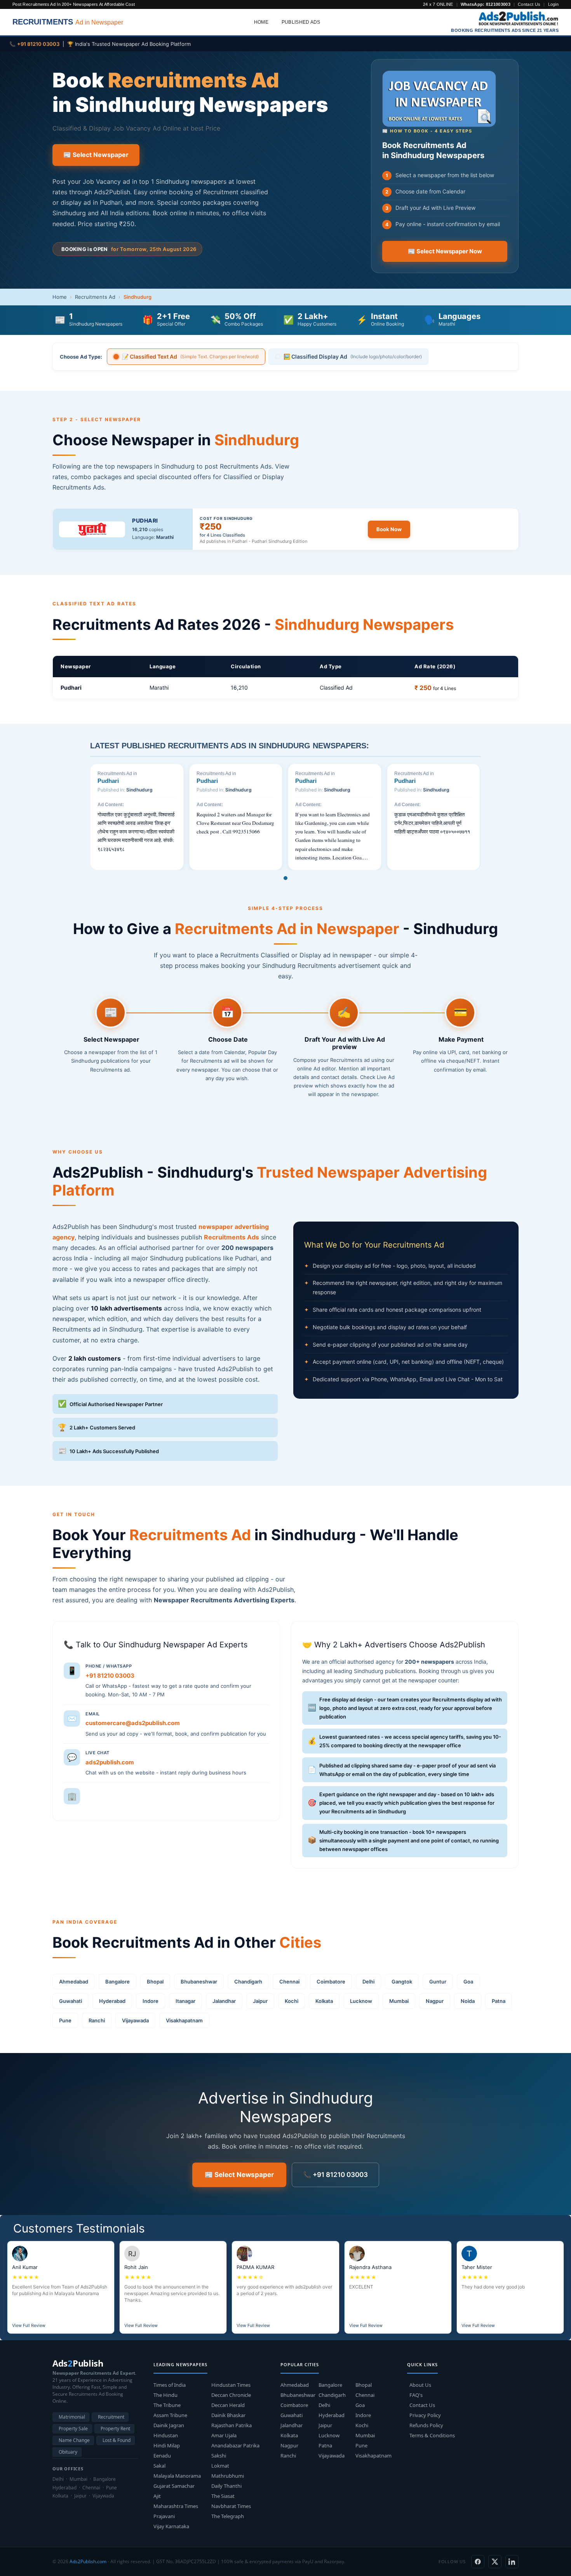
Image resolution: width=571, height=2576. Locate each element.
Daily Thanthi (226, 2486)
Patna (499, 2001)
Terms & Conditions (432, 2435)
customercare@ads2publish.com (133, 1723)
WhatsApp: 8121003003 (486, 4)
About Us (420, 2385)
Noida (468, 2001)
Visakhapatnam (184, 2020)
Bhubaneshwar (199, 1982)
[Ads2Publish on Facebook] (478, 2562)
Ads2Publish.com (88, 2561)
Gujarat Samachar (174, 2486)
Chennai (289, 1982)
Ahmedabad (74, 1982)
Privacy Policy (425, 2415)
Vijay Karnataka (171, 2526)
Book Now (389, 529)
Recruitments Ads (232, 1237)
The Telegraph (228, 2516)
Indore (151, 2001)
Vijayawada (135, 2020)
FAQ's (416, 2395)
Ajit (157, 2496)
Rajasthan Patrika (232, 2425)
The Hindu (165, 2395)
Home (261, 22)
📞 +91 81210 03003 (335, 2175)
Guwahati (71, 2001)
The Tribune (167, 2405)
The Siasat (223, 2496)
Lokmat (220, 2466)
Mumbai (399, 2001)
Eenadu (162, 2456)
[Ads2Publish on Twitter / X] (495, 2562)
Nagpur (435, 2001)
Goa (468, 1982)
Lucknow (361, 2001)
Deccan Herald (228, 2405)
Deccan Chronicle (231, 2395)
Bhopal (155, 1982)
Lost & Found (117, 2440)
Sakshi (219, 2456)
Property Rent (115, 2429)
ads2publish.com (110, 1762)
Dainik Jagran (169, 2425)
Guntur (438, 1982)
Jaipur (260, 2001)
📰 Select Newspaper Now (445, 251)
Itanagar (185, 2001)
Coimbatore (331, 1982)
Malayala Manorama (177, 2476)
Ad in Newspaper (68, 22)
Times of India (170, 2385)
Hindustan (166, 2435)
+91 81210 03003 (110, 1676)
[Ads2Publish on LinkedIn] (512, 2562)
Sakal (159, 2466)
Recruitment (111, 2417)
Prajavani (164, 2516)
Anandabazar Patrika (235, 2445)
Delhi (368, 1982)
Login (554, 4)
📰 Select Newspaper (96, 155)
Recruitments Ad (95, 297)
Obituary (68, 2452)
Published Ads (301, 22)
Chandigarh (248, 1982)
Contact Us (529, 4)
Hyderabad (112, 2001)
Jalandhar (224, 2001)
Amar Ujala (224, 2435)
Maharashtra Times (176, 2506)
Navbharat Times (231, 2506)
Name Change (74, 2440)
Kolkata (324, 2001)
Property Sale (73, 2429)
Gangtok (402, 1982)
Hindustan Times (231, 2385)
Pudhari (145, 520)
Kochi (292, 2001)
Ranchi (97, 2020)
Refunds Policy (426, 2425)
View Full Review (29, 2325)
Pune (65, 2020)
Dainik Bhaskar (228, 2415)
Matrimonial (72, 2417)
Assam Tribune (170, 2415)
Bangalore (118, 1982)
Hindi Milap (167, 2445)
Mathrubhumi (228, 2476)
